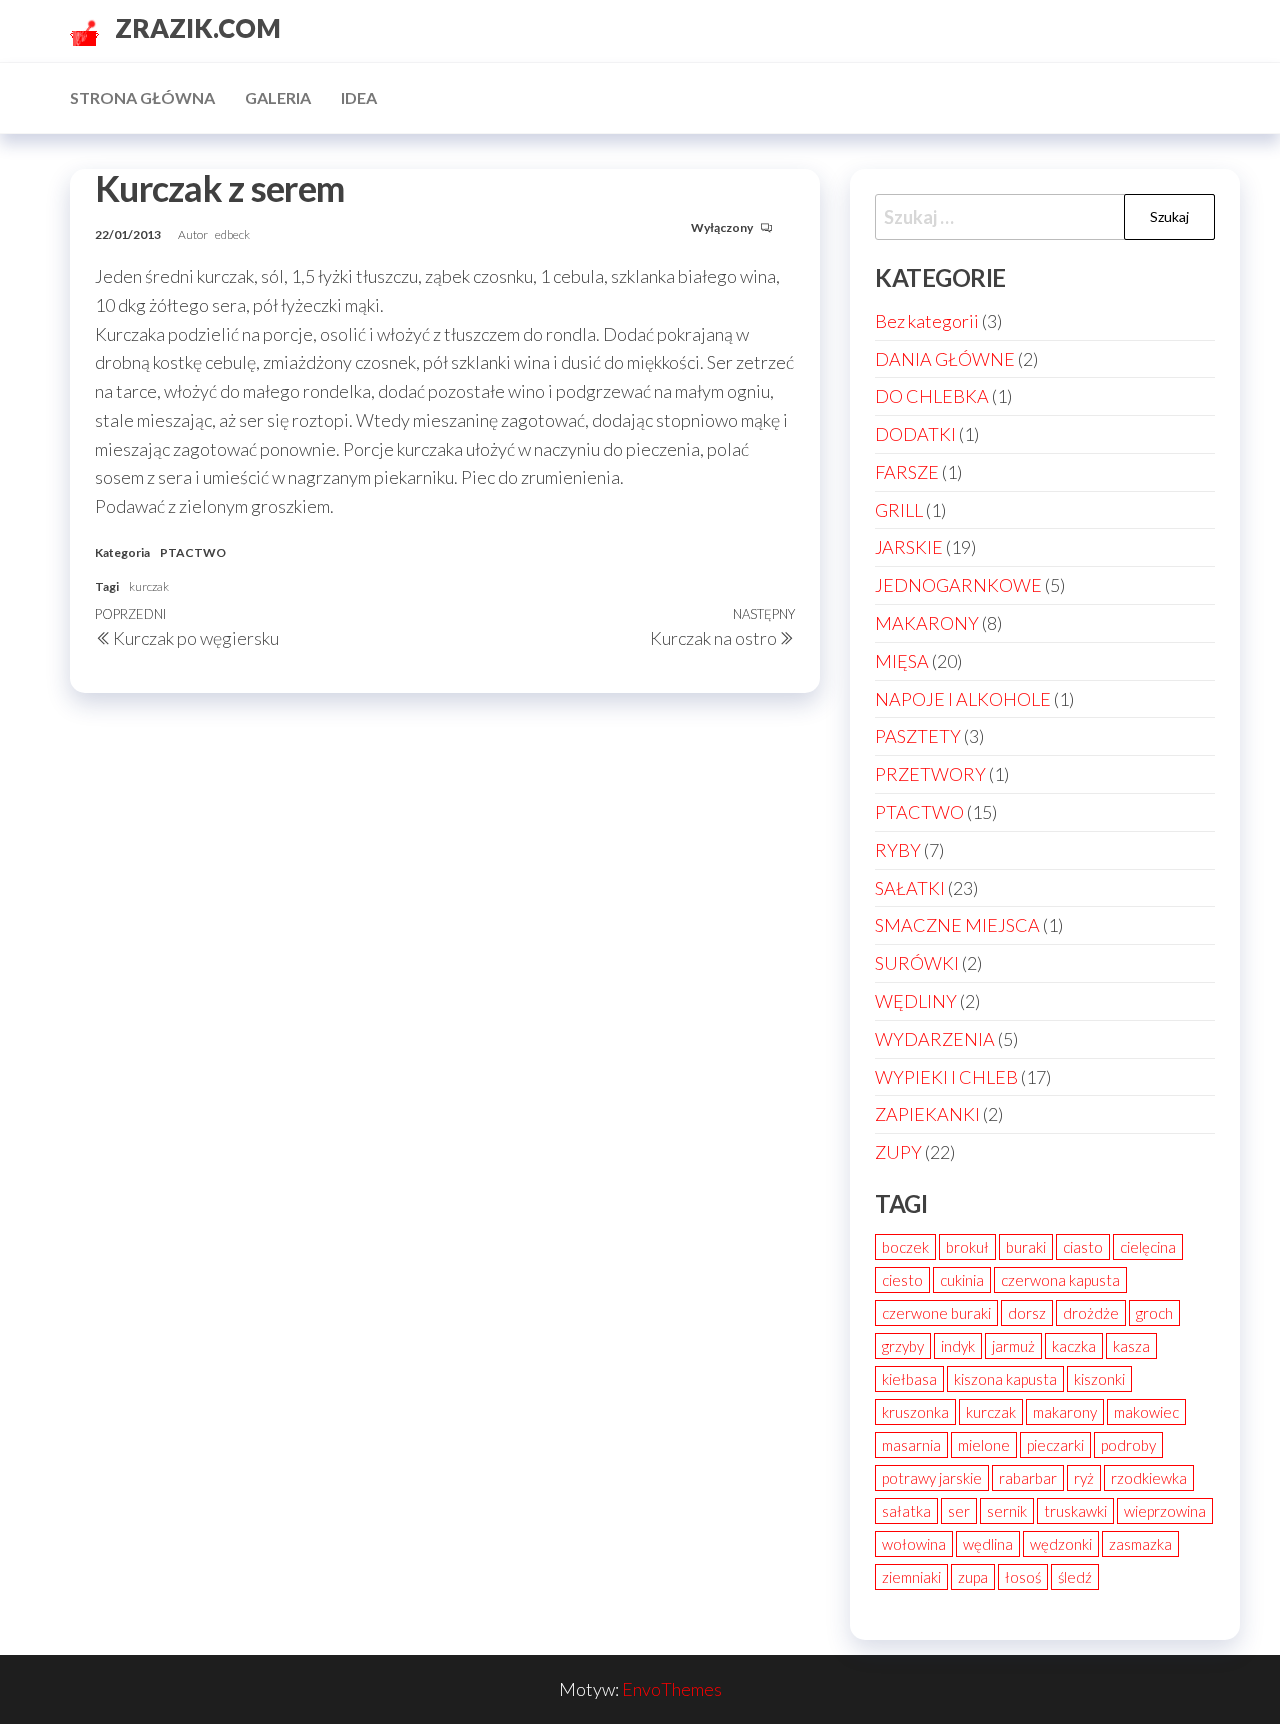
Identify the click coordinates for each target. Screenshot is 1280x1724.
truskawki (1075, 1511)
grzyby (903, 1346)
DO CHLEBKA (932, 396)
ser (959, 1511)
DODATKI (915, 434)
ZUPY (898, 1152)
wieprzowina (1165, 1511)
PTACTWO (193, 552)
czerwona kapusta (1060, 1280)
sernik (1007, 1511)
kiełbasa (909, 1379)
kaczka (1074, 1346)
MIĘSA (902, 661)
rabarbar (1028, 1478)
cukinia (962, 1280)
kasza (1131, 1346)
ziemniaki (911, 1577)
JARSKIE (909, 547)
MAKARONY (927, 623)
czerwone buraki (936, 1313)
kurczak (149, 586)
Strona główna (142, 97)
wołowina (914, 1544)
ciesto (902, 1280)
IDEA (359, 97)
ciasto (1083, 1247)
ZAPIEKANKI (927, 1114)
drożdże (1091, 1313)
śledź (1075, 1577)
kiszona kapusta (1005, 1379)
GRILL (899, 510)
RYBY (898, 850)
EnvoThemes (672, 1689)
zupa (973, 1577)
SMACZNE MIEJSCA (957, 925)
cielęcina (1148, 1247)
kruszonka (915, 1412)
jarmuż (1013, 1346)
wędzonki (1061, 1544)
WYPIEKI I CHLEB (946, 1077)
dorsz (1027, 1313)
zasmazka (1140, 1544)
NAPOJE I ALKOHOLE (963, 699)
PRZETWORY (930, 774)
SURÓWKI (917, 963)
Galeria (278, 97)
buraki (1026, 1247)
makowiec (1146, 1412)
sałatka (906, 1511)
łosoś (1023, 1577)
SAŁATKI (910, 888)
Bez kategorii (927, 321)
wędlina (988, 1544)
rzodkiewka (1149, 1478)
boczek (905, 1247)
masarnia (911, 1445)
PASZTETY (918, 736)
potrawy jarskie (932, 1478)
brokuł (967, 1247)
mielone (984, 1445)
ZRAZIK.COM (198, 28)
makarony (1065, 1412)
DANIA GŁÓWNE (945, 359)
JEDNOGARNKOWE (958, 585)
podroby (1128, 1445)
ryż (1084, 1478)
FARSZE (907, 472)
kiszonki (1099, 1379)
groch (1154, 1313)
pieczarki (1055, 1445)
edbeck (232, 234)
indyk (958, 1346)
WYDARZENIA (935, 1039)
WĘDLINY (916, 1001)
